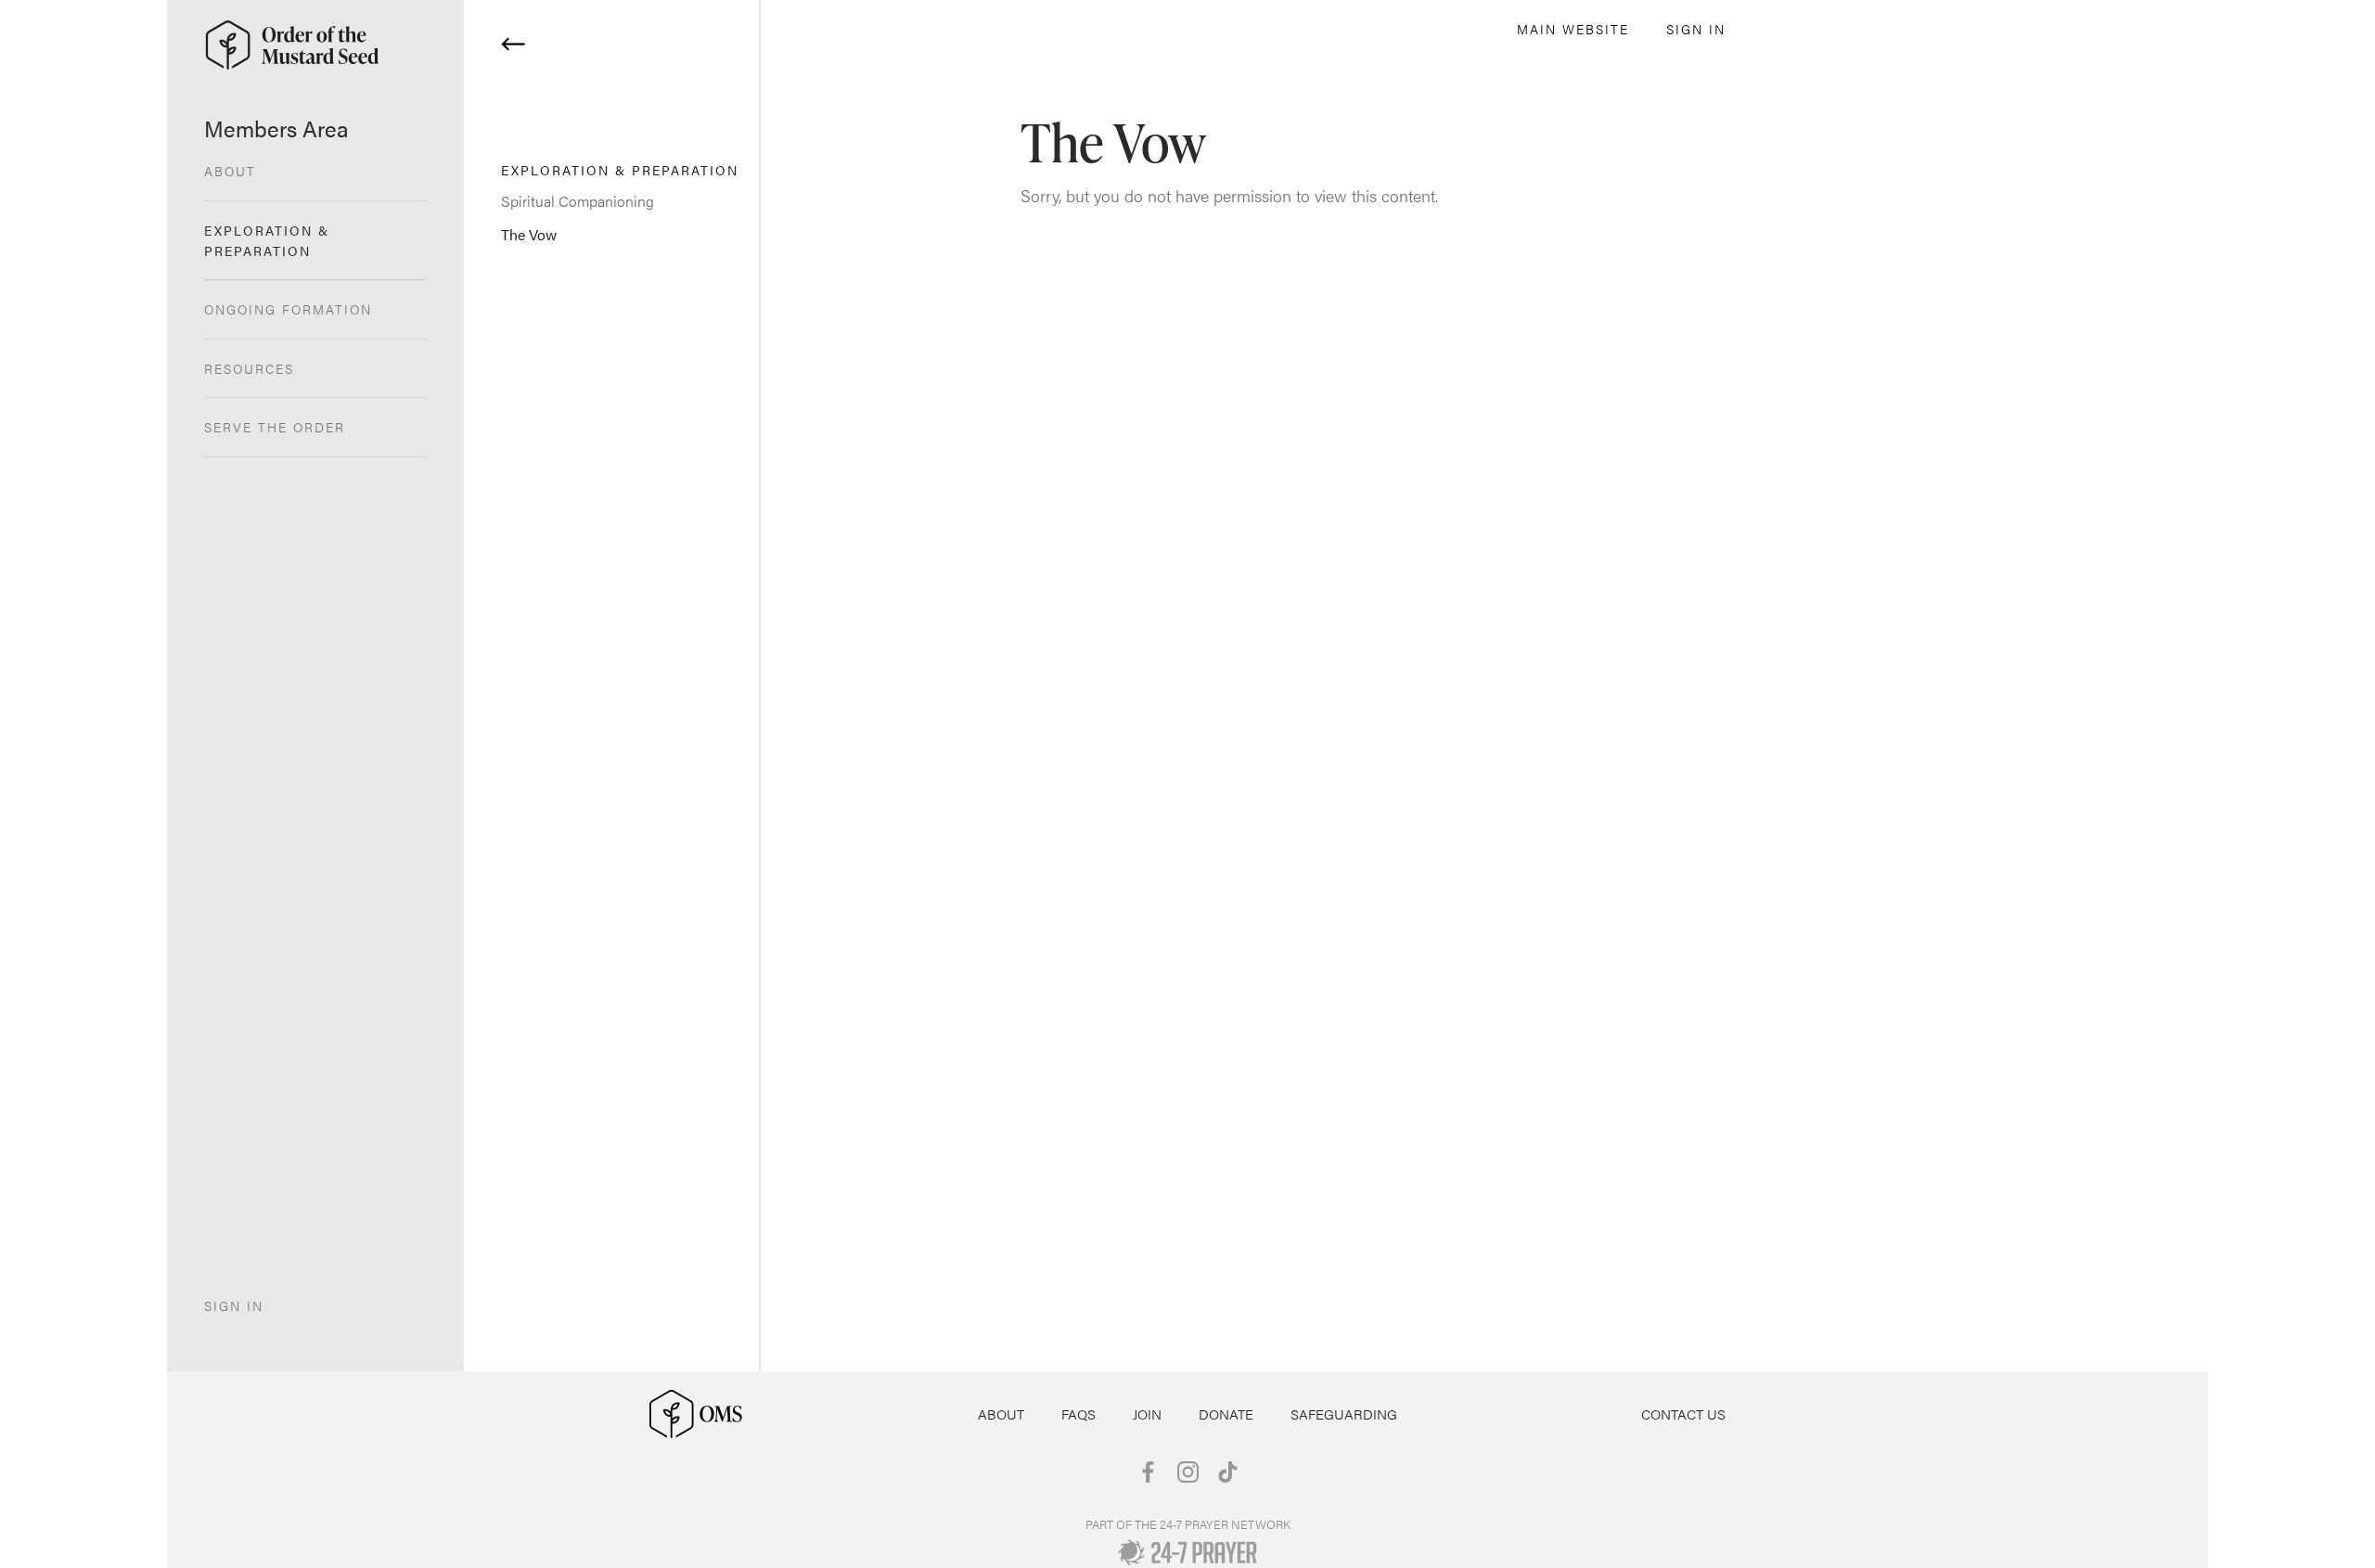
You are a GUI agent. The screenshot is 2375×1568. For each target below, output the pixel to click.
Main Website (1573, 29)
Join (1147, 1414)
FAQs (1078, 1414)
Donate (1226, 1414)
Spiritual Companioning (578, 201)
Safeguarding (1344, 1414)
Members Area (276, 128)
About (1001, 1414)
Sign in (1696, 29)
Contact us (1683, 1414)
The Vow (529, 234)
